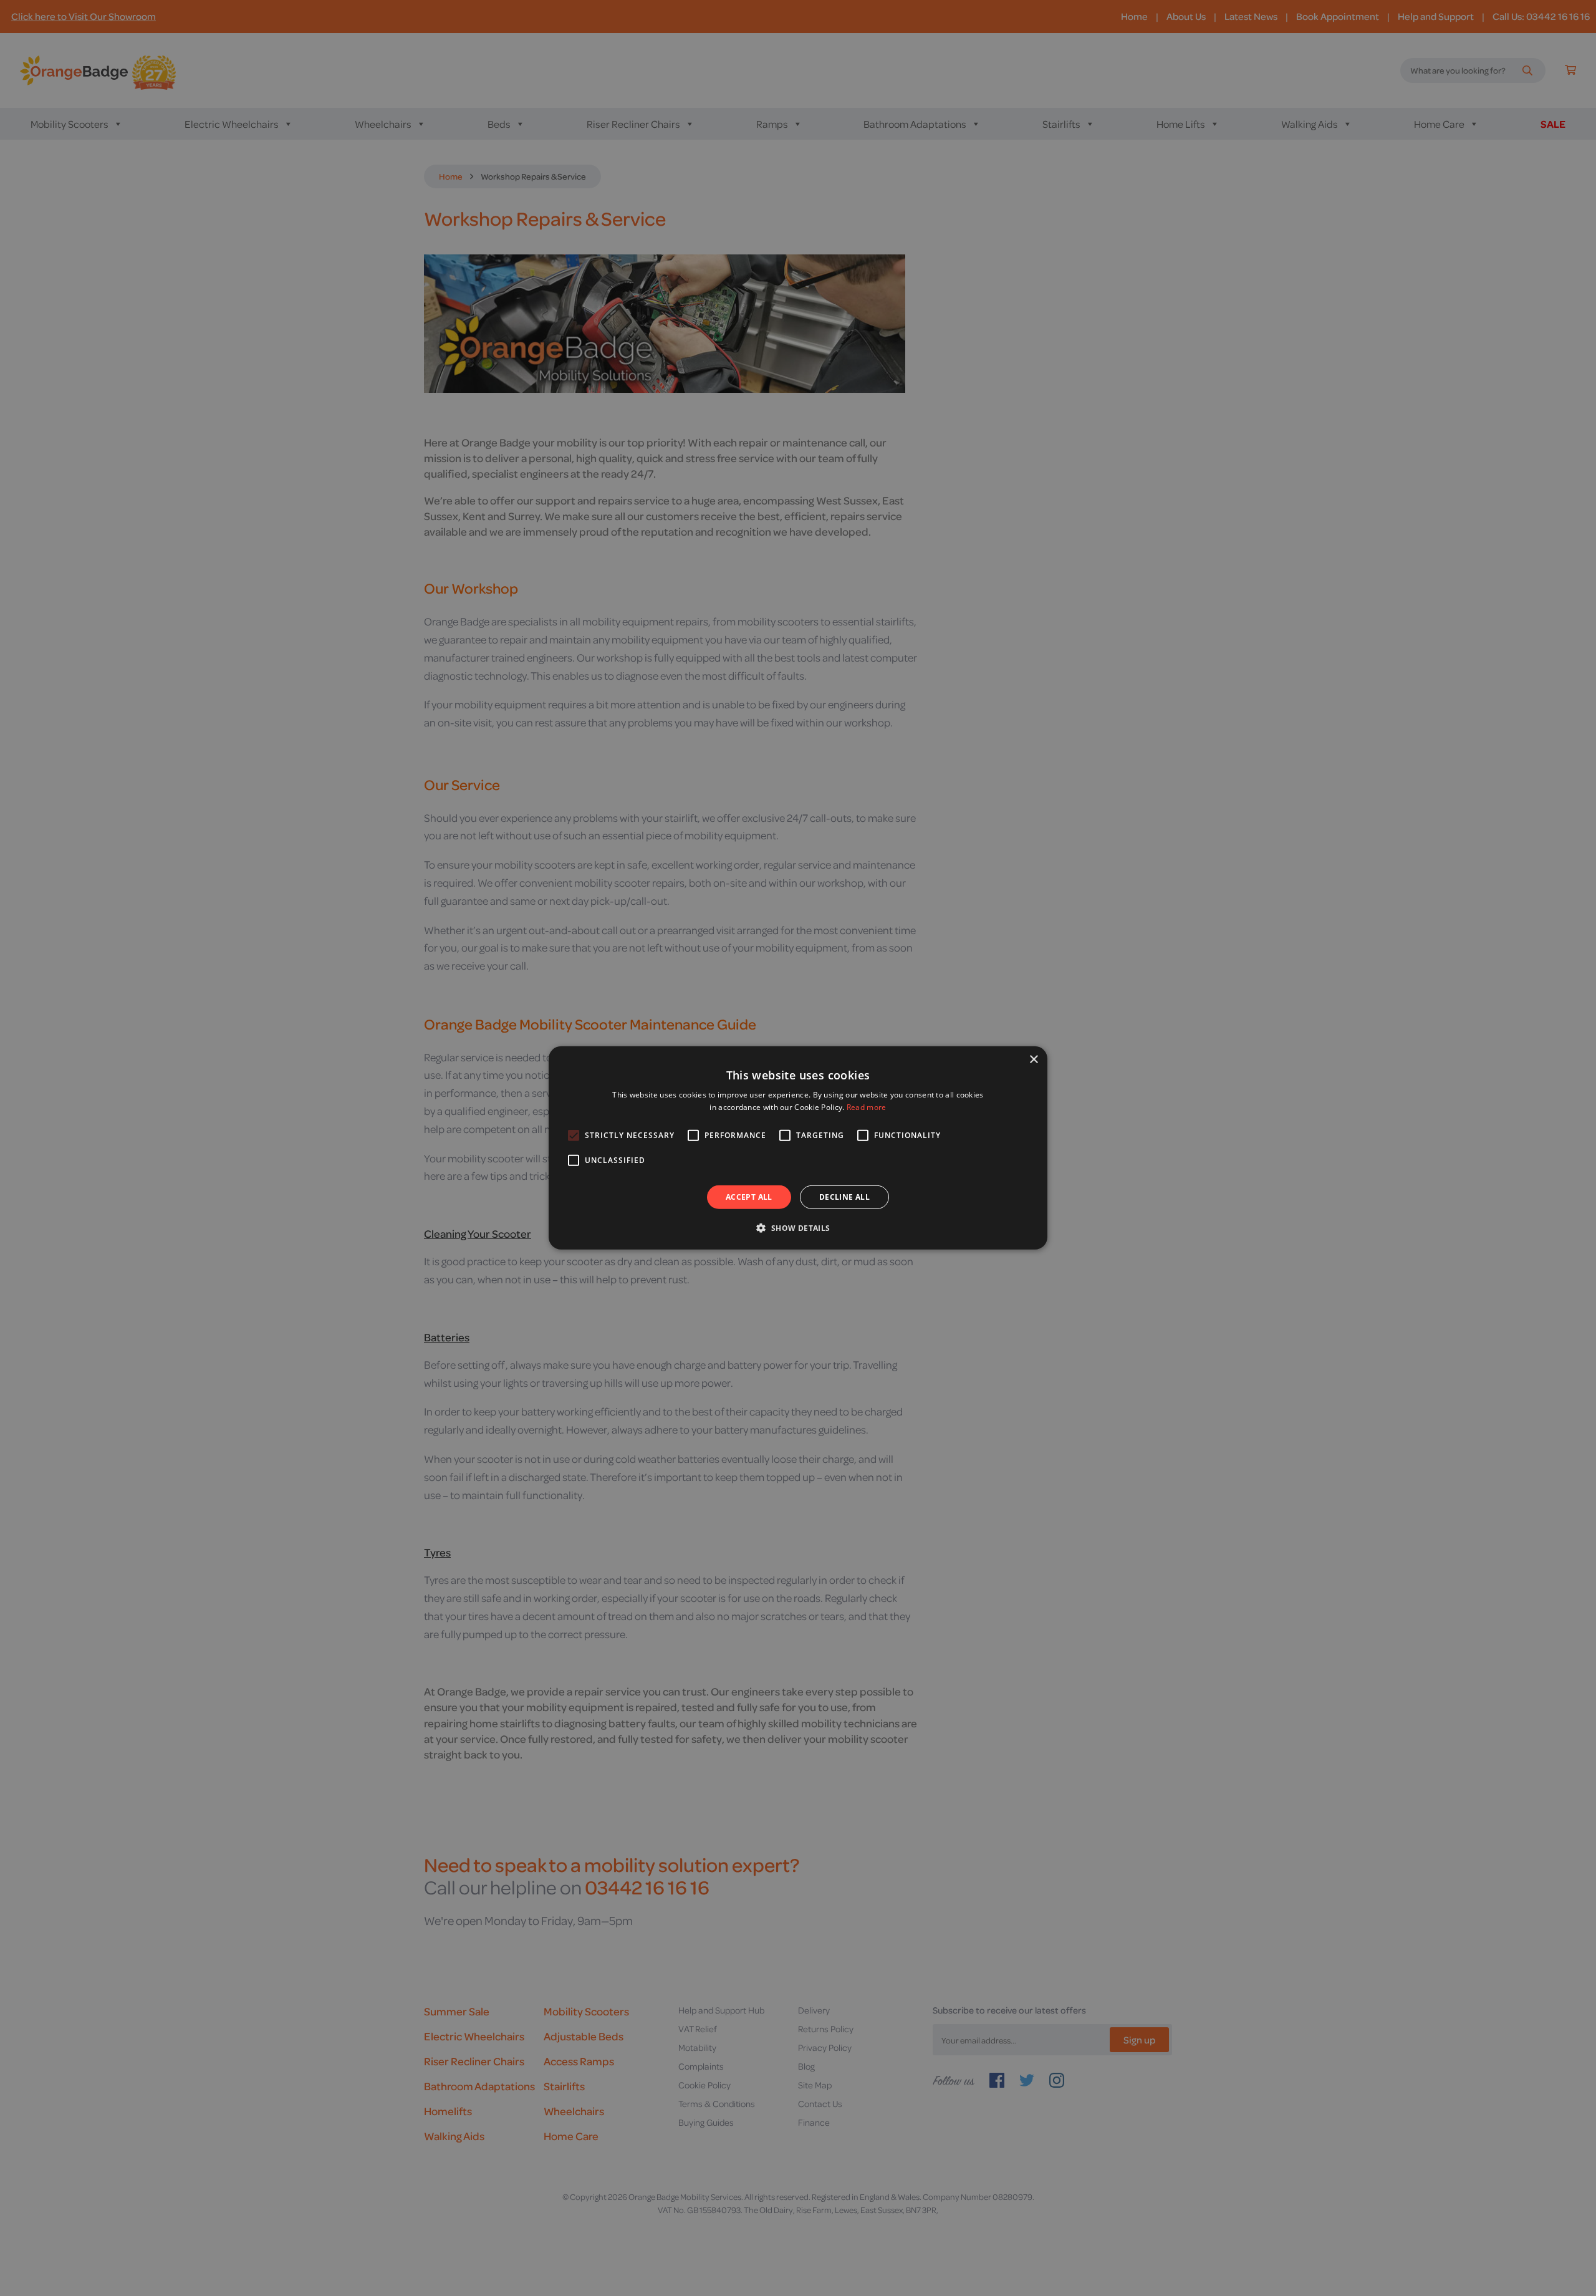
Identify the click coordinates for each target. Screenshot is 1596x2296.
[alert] (798, 1148)
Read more (867, 1107)
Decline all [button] (844, 1197)
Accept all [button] (749, 1197)
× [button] (1033, 1060)
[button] (798, 1228)
